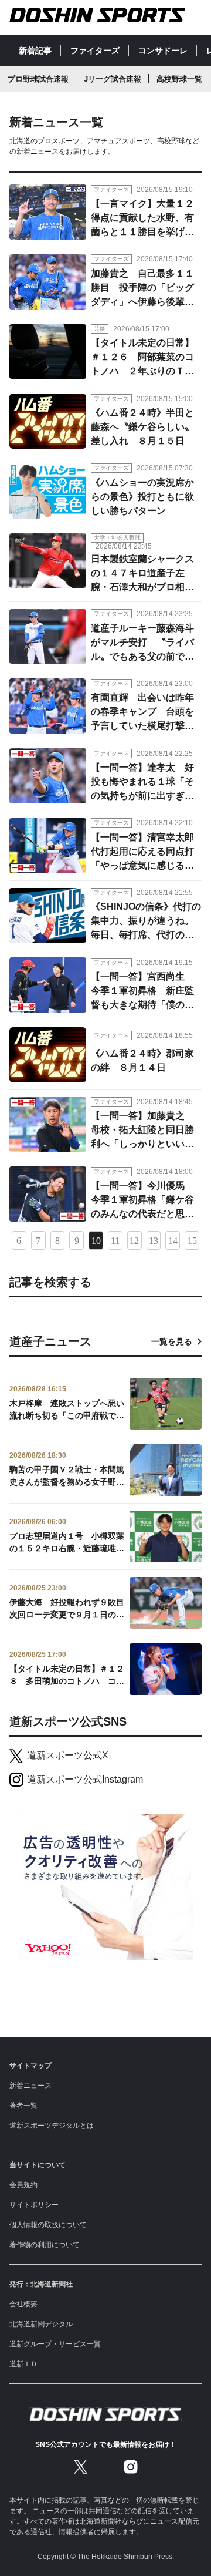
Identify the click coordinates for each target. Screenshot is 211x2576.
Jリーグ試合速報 (113, 79)
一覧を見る (172, 1341)
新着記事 (35, 51)
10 (96, 1241)
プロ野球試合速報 (38, 79)
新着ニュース (30, 2086)
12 (134, 1241)
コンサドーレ (163, 51)
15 (192, 1241)
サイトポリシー (34, 2205)
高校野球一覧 (179, 79)
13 (154, 1241)
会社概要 (23, 2304)
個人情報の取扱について (48, 2225)
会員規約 (23, 2185)
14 (173, 1241)
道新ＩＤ (23, 2364)
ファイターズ (95, 51)
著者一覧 (23, 2106)
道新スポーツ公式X (68, 1755)
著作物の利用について (45, 2245)
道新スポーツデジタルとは (52, 2126)
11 (115, 1241)
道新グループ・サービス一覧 (55, 2344)
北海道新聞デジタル (41, 2324)
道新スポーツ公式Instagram (85, 1779)
